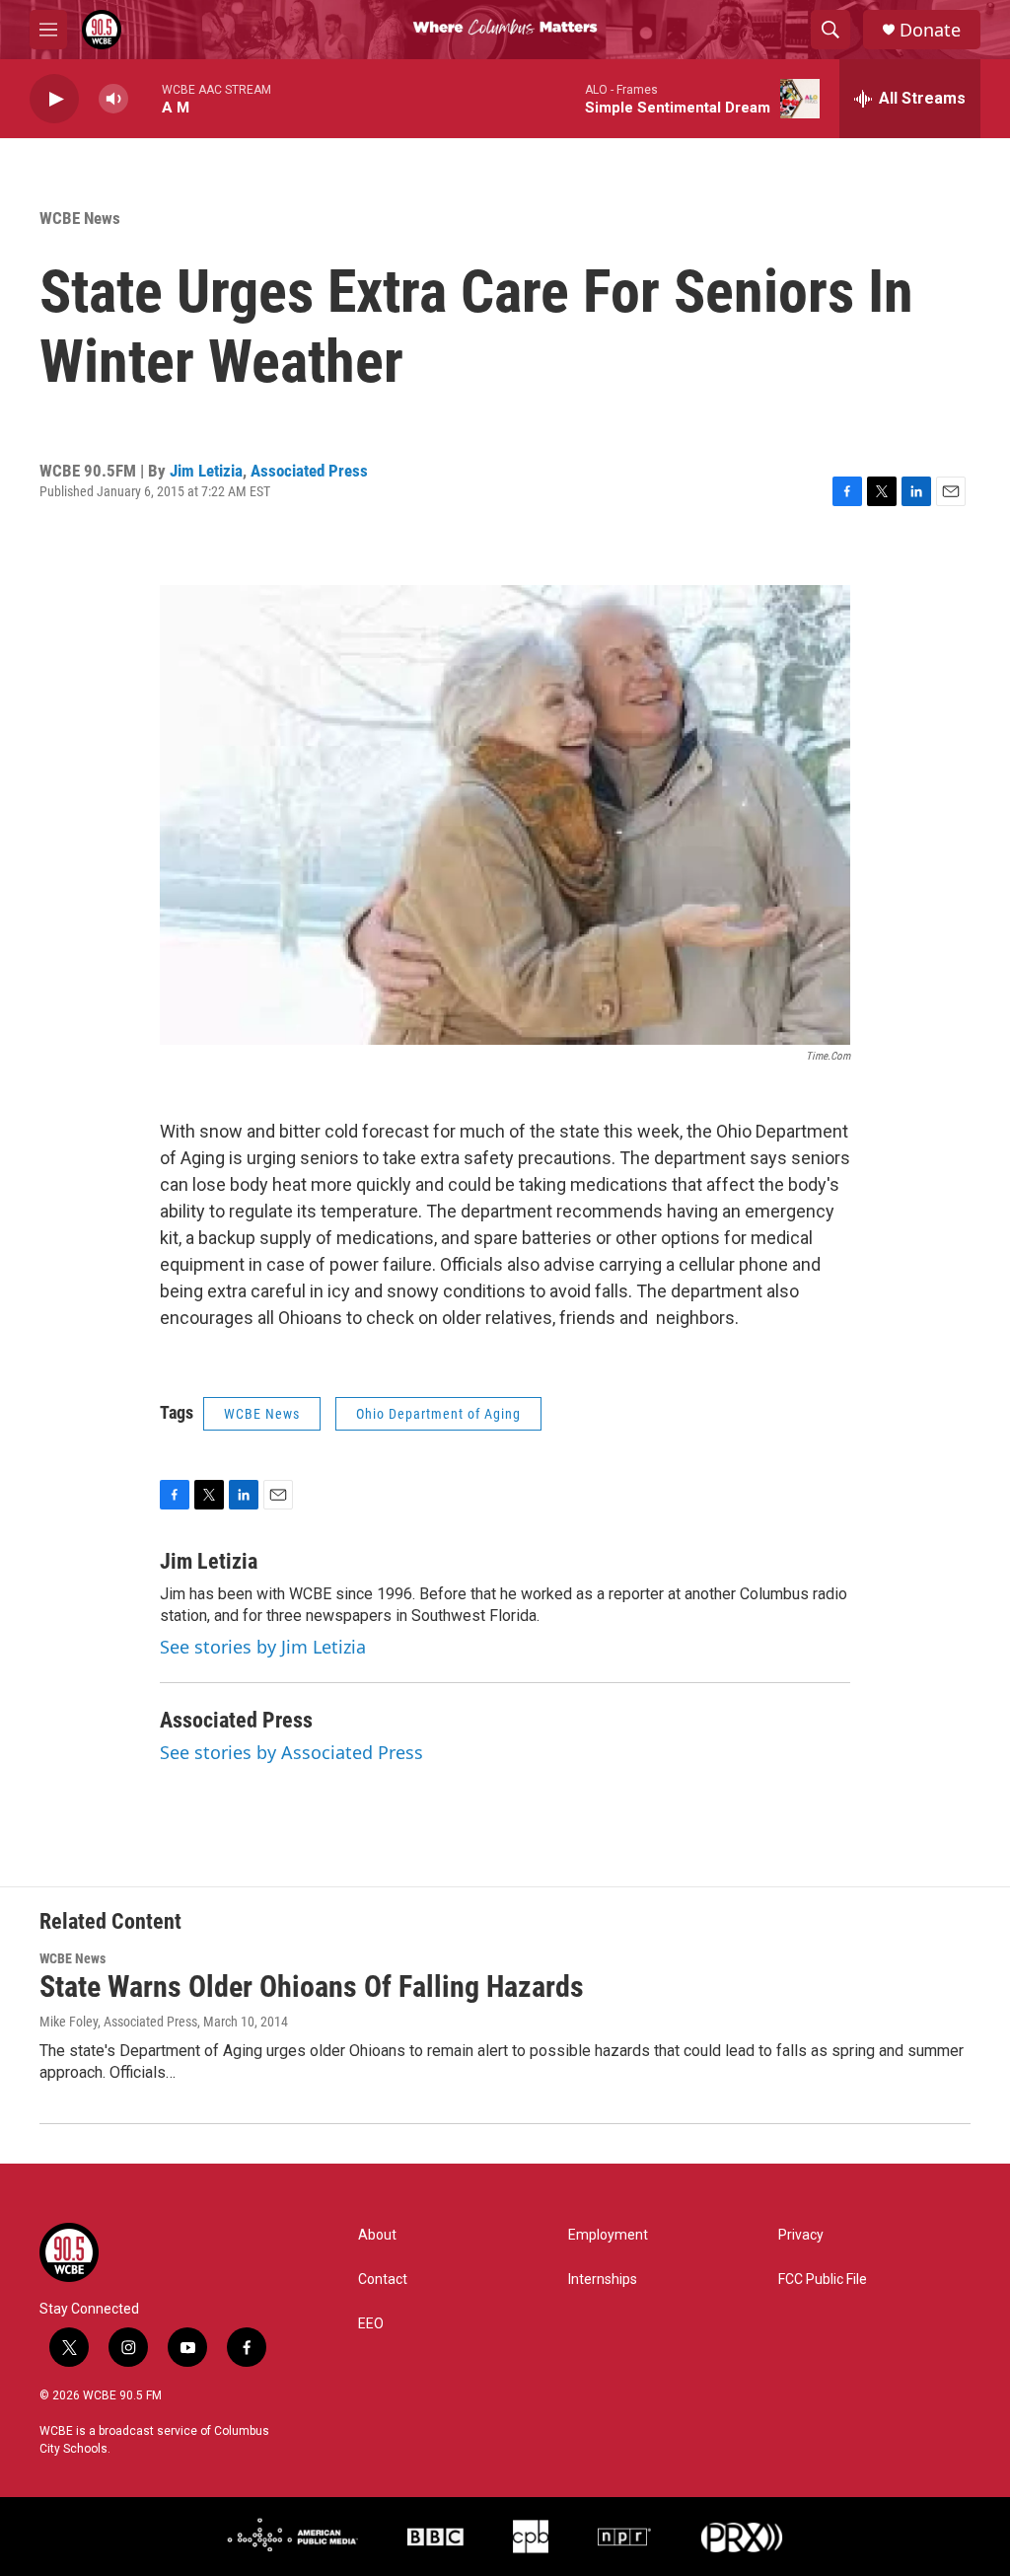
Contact (383, 2280)
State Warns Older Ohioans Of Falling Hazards (312, 1987)
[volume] (113, 99)
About (377, 2235)
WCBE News (80, 218)
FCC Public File (823, 2280)
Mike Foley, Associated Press (118, 2022)
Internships (603, 2280)
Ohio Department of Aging (438, 1414)
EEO (371, 2324)
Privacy (801, 2235)
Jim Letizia (206, 471)
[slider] (145, 98)
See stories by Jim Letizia (263, 1647)
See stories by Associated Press (291, 1752)
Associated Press (309, 471)
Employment (608, 2235)
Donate (930, 30)
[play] (54, 99)
